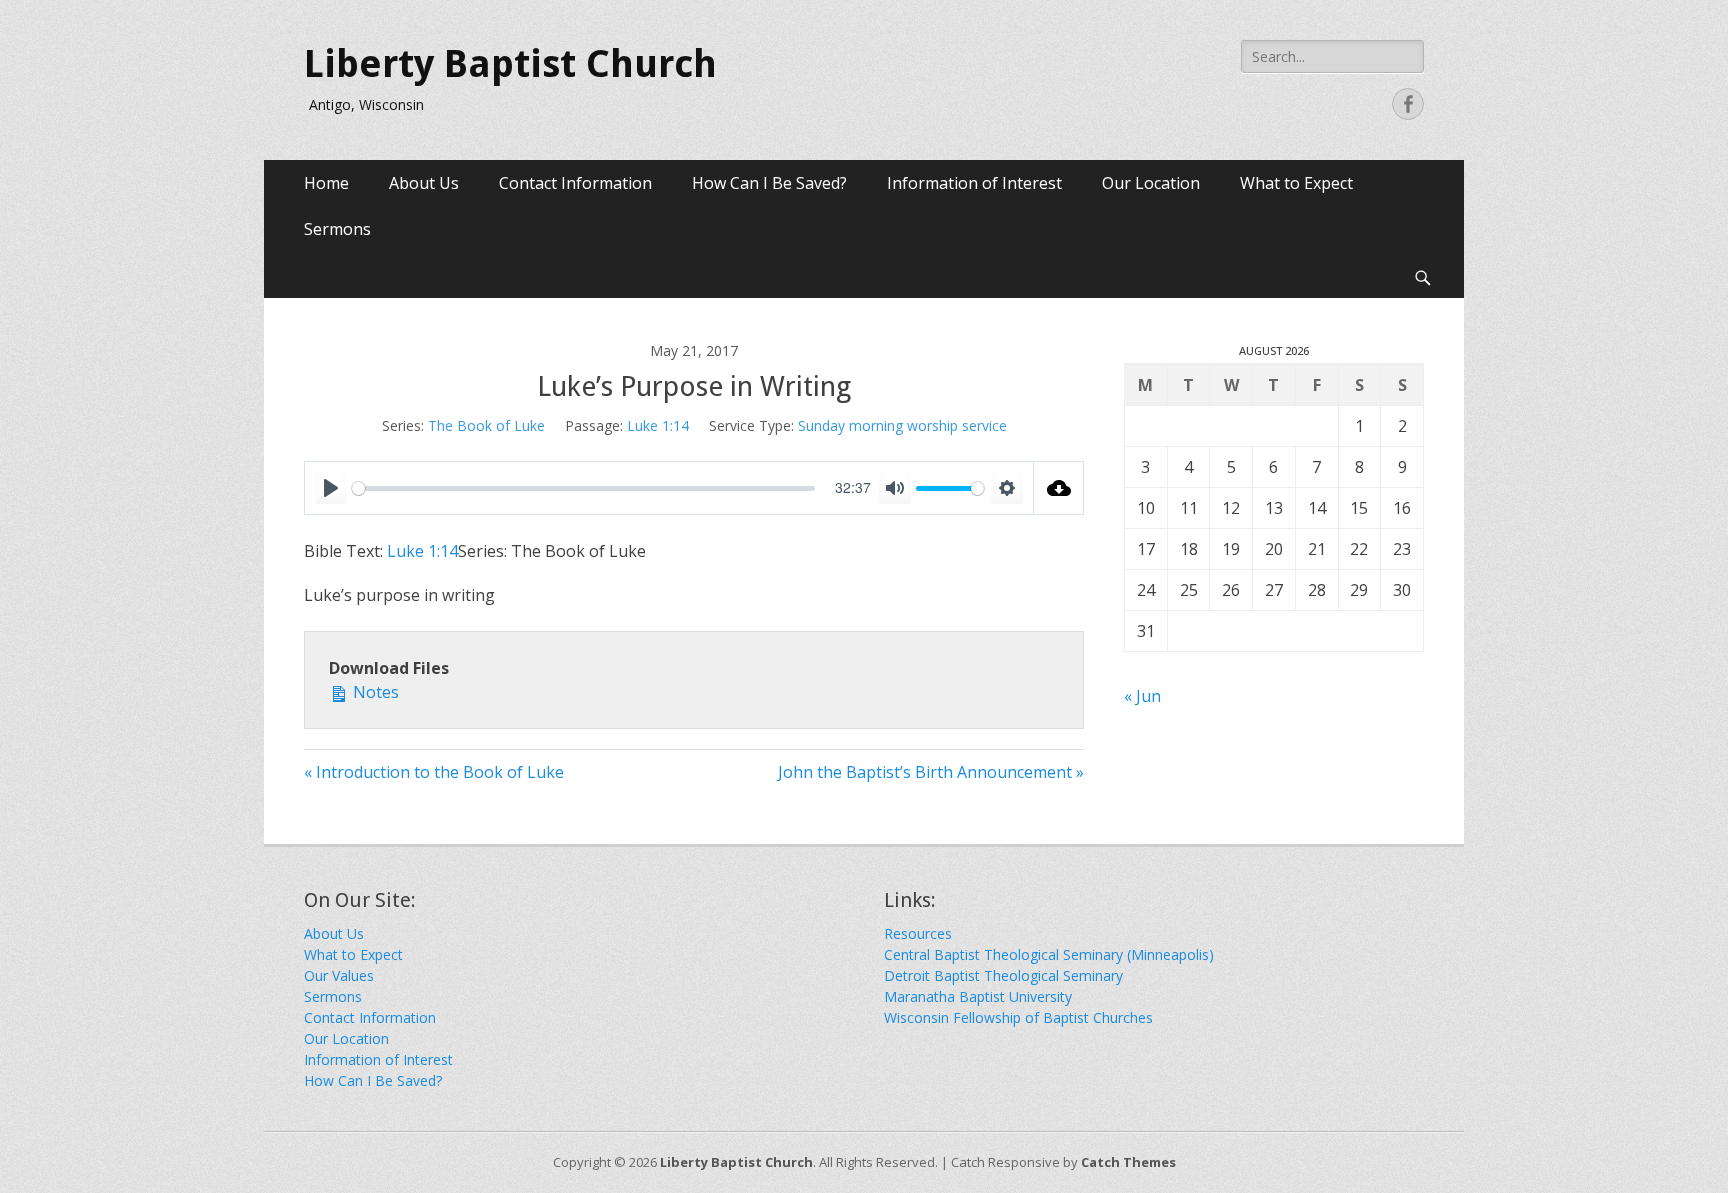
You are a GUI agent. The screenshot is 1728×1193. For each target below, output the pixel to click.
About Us (424, 183)
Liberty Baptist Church (510, 64)
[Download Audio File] (1059, 488)
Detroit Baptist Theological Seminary (1003, 975)
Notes (374, 692)
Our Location (1151, 183)
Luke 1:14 (658, 425)
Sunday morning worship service (902, 425)
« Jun (1142, 696)
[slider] (583, 488)
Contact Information (575, 183)
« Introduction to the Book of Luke (434, 772)
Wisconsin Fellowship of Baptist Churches (1018, 1017)
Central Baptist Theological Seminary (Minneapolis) (1049, 954)
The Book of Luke (486, 425)
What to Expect (1296, 183)
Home (326, 183)
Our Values (339, 975)
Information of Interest (974, 183)
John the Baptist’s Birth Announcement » (931, 772)
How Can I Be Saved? (769, 183)
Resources (918, 933)
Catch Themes (1128, 1162)
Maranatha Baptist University (978, 996)
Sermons (337, 229)
